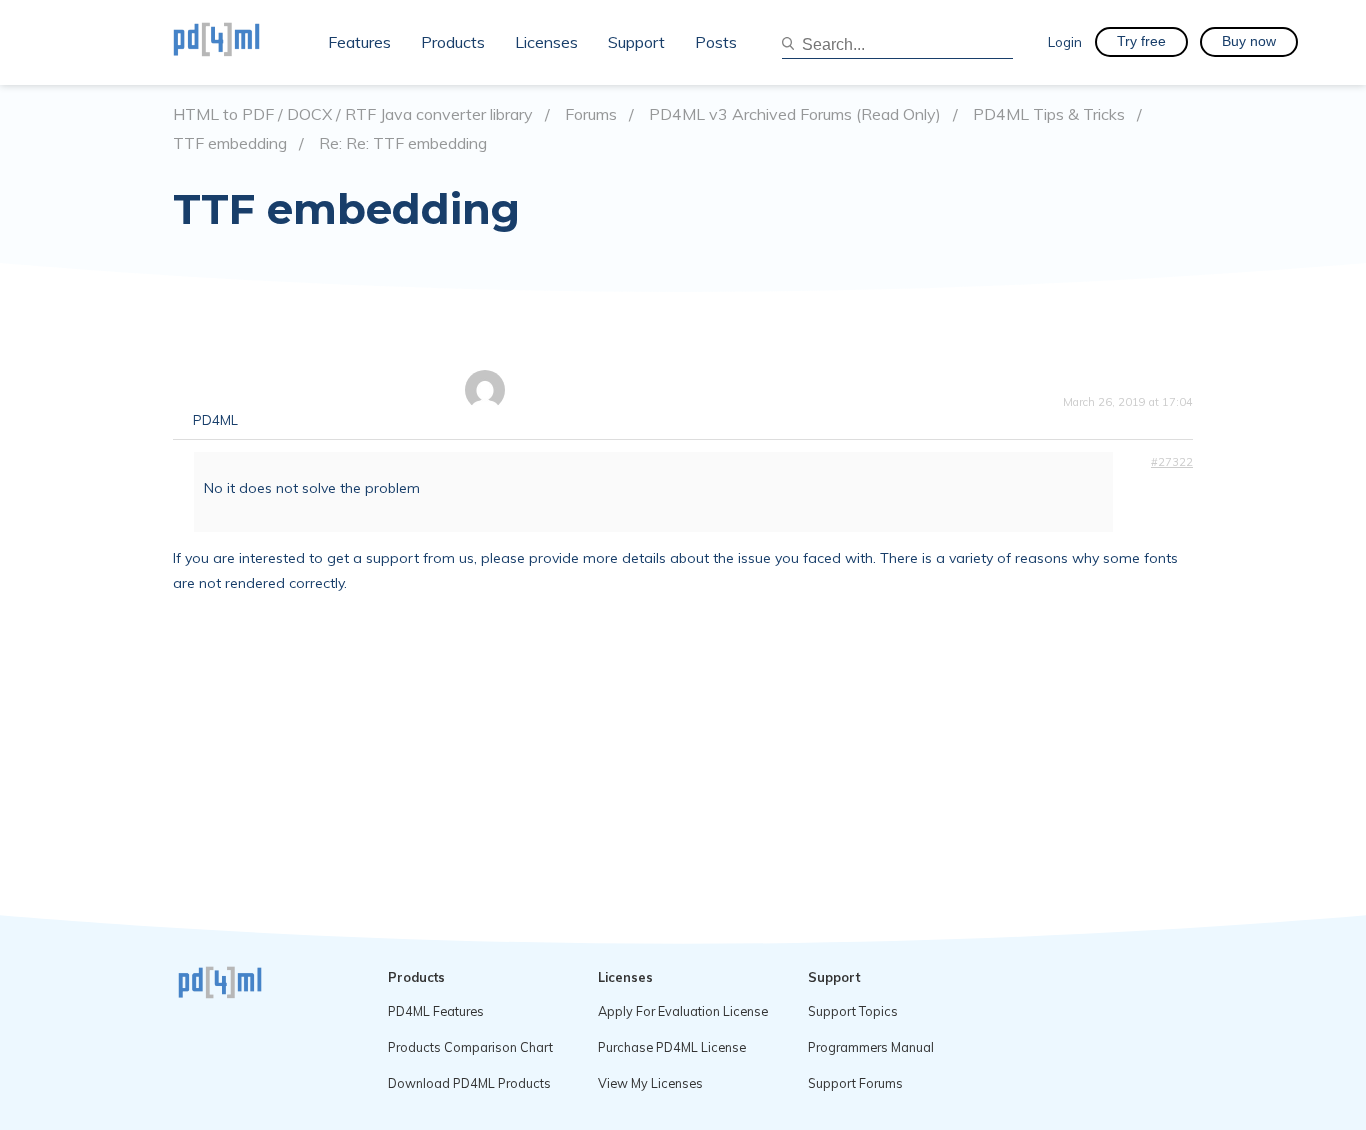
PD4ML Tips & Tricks (1049, 114)
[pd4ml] (238, 42)
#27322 (1172, 462)
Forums (591, 114)
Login (1065, 41)
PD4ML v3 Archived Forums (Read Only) (795, 114)
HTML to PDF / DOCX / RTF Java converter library (353, 114)
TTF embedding (230, 143)
